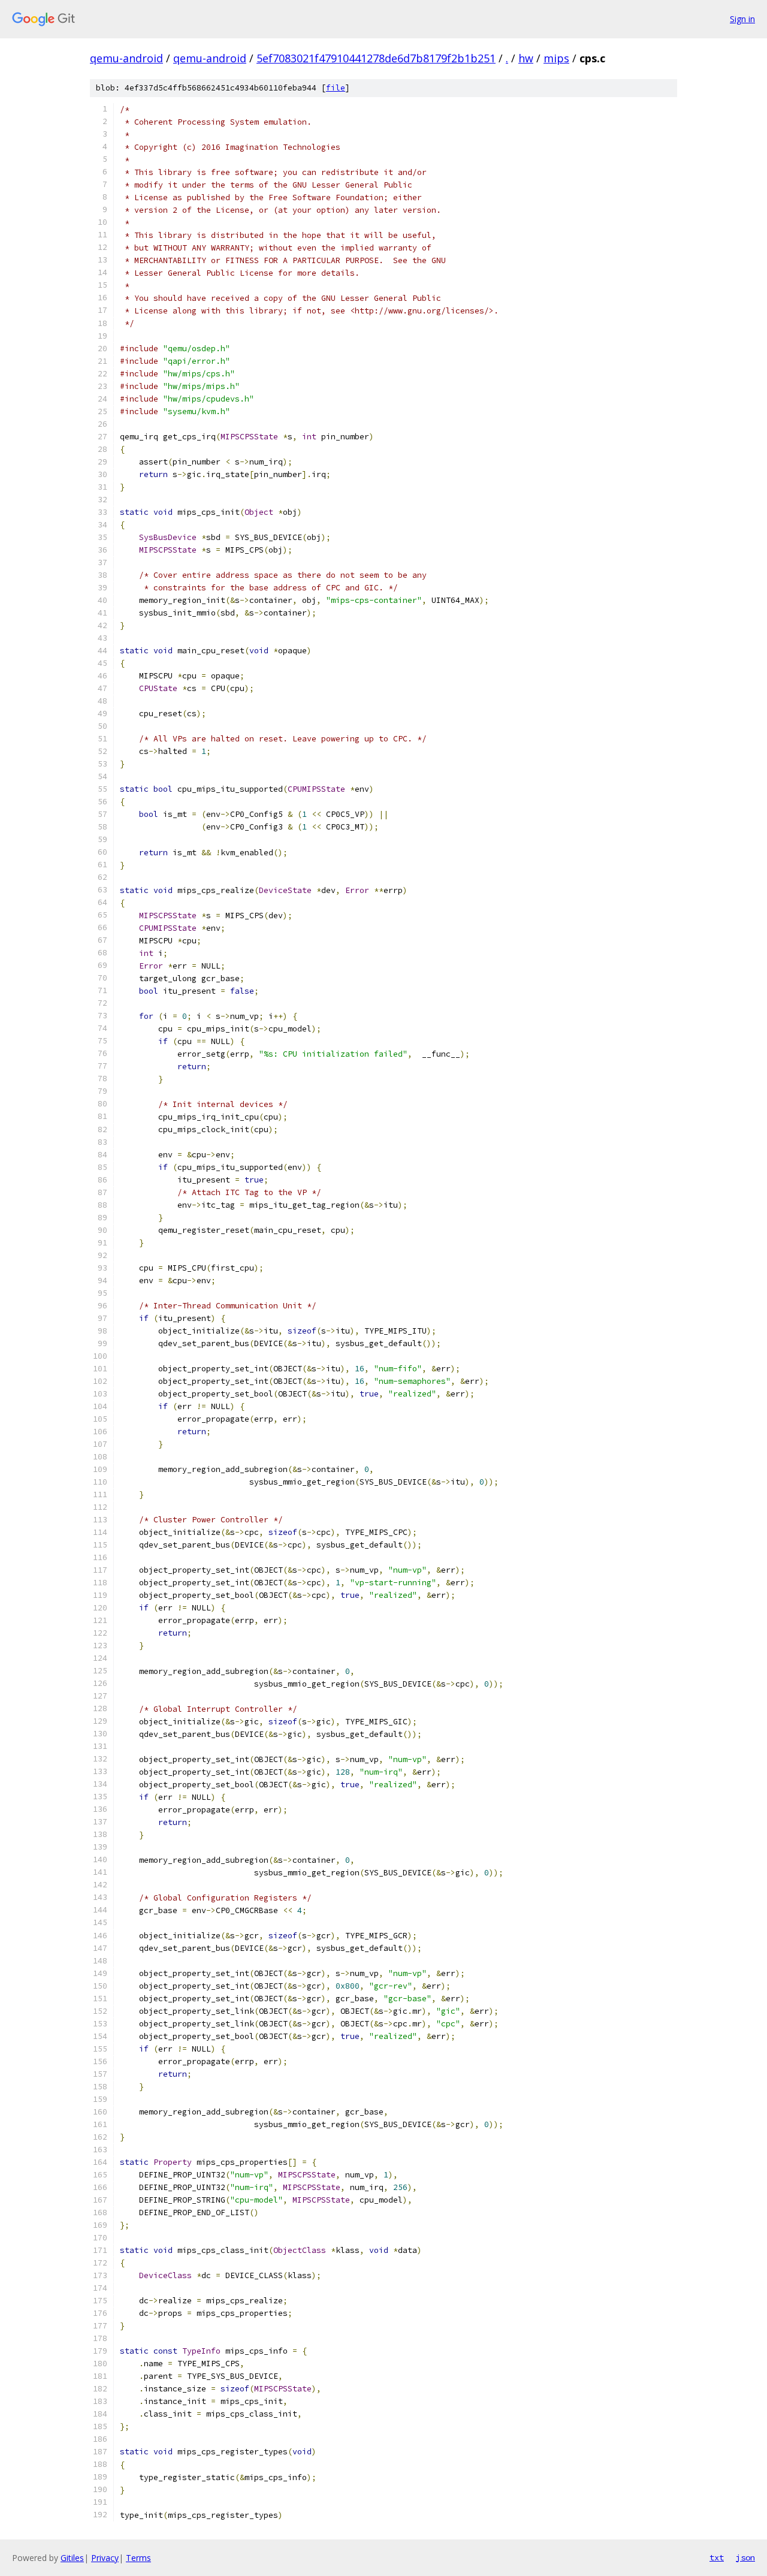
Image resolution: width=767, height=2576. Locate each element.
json (745, 2557)
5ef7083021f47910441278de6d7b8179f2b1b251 (376, 58)
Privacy (105, 2558)
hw (526, 58)
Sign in (742, 19)
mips (556, 58)
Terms (138, 2558)
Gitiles (72, 2558)
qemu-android (126, 58)
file (336, 88)
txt (717, 2557)
